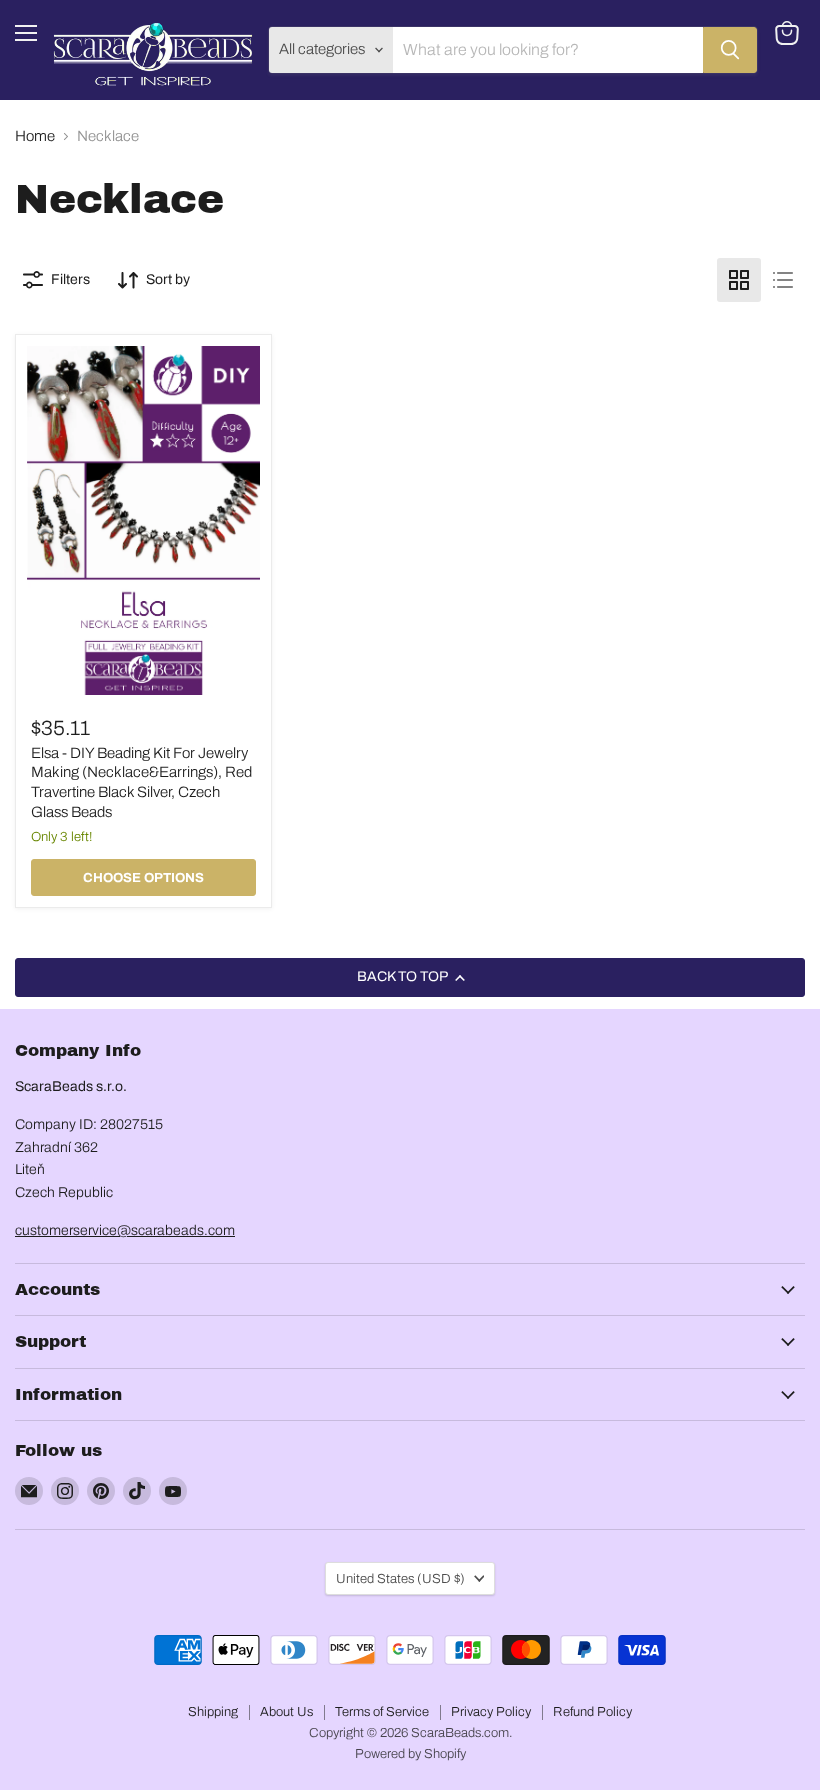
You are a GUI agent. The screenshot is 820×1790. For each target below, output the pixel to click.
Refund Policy (592, 1712)
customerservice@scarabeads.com (125, 1230)
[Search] (730, 50)
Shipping (213, 1712)
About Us (286, 1712)
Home (35, 136)
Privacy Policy (491, 1712)
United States (400, 1578)
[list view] (783, 280)
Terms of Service (382, 1712)
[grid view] (739, 280)
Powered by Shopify (410, 1754)
